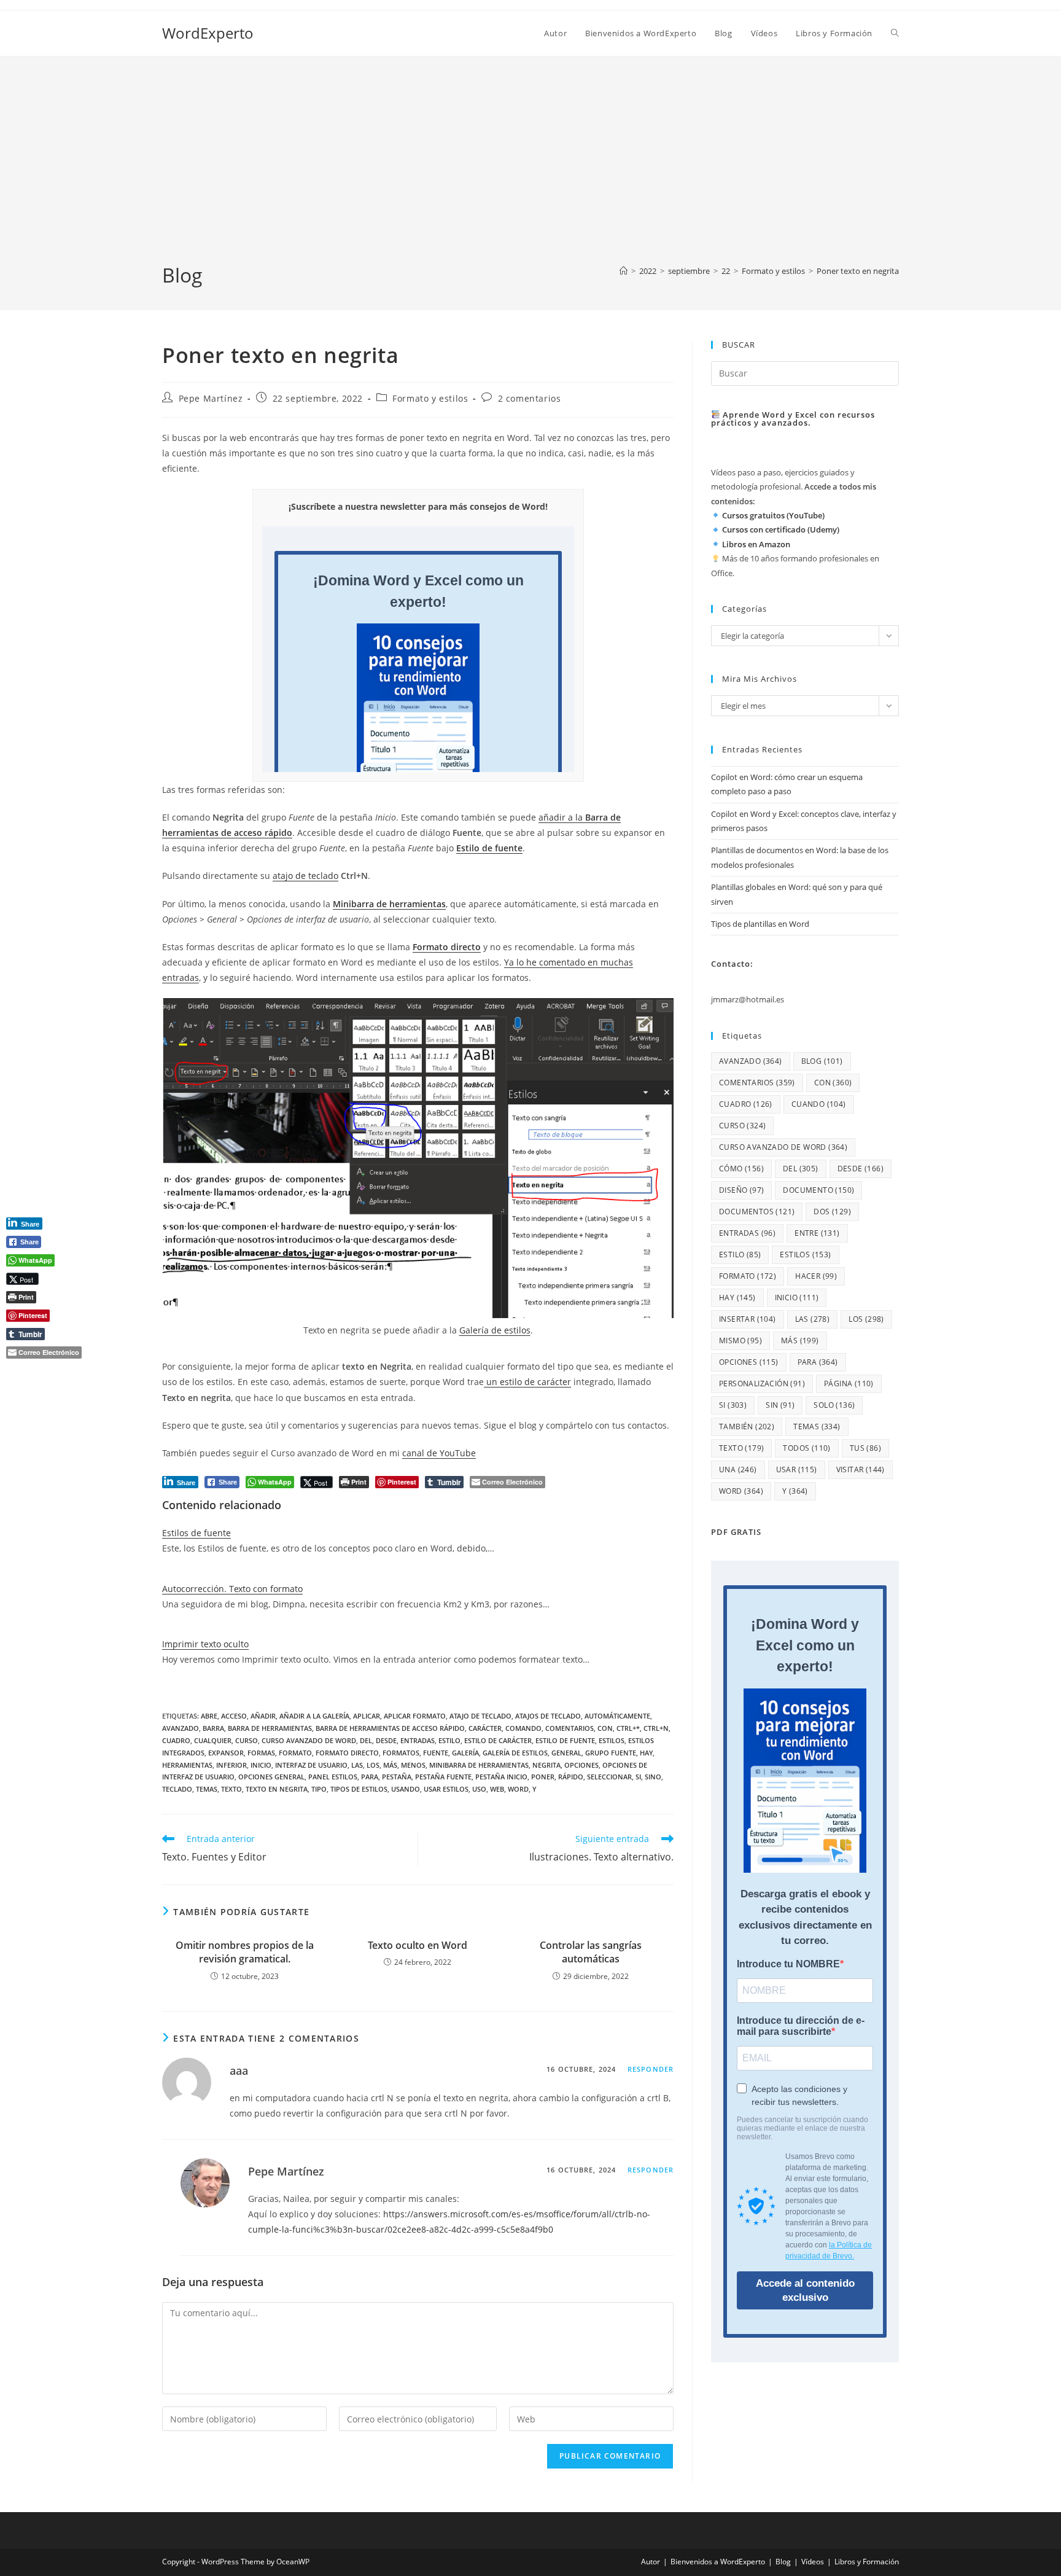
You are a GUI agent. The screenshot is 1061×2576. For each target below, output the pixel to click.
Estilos (612, 1740)
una (738, 1469)
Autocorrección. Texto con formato (232, 1589)
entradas (418, 1740)
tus (865, 1448)
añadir (263, 1716)
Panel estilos (333, 1777)
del (366, 1740)
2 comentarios (530, 398)
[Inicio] (624, 271)
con (605, 1728)
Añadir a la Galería (314, 1716)
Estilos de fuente (196, 1533)
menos (413, 1765)
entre (817, 1233)
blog (822, 1061)
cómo (741, 1169)
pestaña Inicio (501, 1777)
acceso (234, 1716)
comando (523, 1728)
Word (518, 1789)
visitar (861, 1469)
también (747, 1427)
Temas (207, 1789)
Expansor (226, 1753)
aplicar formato (415, 1716)
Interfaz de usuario (311, 1765)
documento (818, 1190)
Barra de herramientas (270, 1728)
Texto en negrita (277, 1789)
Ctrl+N (656, 1728)
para (370, 1777)
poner (543, 1777)
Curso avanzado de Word (309, 1740)
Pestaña (397, 1777)
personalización (762, 1384)
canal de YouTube (439, 1453)
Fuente (436, 1753)
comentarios (569, 1728)
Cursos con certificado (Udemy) (781, 529)
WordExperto (208, 33)
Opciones (581, 1765)
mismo (740, 1341)
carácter (485, 1728)
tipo (319, 1789)
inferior (231, 1765)
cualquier (213, 1740)
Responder (651, 2069)
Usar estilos (446, 1789)
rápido (571, 1777)
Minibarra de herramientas (389, 904)
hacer (816, 1276)
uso (479, 1789)
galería (465, 1753)
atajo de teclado (305, 876)
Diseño (741, 1190)
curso (247, 1740)
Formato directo (447, 947)
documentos (757, 1212)
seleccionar (609, 1777)
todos (806, 1448)
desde (386, 1740)
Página (849, 1384)
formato (295, 1753)
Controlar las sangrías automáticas (591, 1952)
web (497, 1789)
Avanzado (181, 1728)
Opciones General (271, 1777)
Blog (783, 2562)
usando (406, 1789)
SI (638, 1777)
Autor (651, 2562)
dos (832, 1212)
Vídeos (813, 2562)
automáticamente (617, 1716)
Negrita (546, 1765)
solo (834, 1405)
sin (780, 1405)
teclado (177, 1789)
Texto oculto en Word (418, 1945)
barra (213, 1728)
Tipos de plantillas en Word (760, 924)
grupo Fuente (611, 1753)
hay (646, 1753)
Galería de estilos (495, 1330)
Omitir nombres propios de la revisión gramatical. (245, 1952)
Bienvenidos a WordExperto (718, 2562)
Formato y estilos (430, 398)
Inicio (261, 1765)
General (566, 1753)
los (373, 1765)
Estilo (449, 1740)
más (390, 1765)
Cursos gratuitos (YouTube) (773, 515)
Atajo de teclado (480, 1716)
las (357, 1765)
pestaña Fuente (443, 1777)
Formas (261, 1753)
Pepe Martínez (211, 398)
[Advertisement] (530, 170)
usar (797, 1469)
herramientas (187, 1765)
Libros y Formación (867, 2562)
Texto (231, 1789)
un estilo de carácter (527, 1382)
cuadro (176, 1740)
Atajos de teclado (548, 1716)
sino (653, 1777)
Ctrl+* (628, 1728)
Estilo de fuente (565, 1740)
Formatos (401, 1753)
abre (209, 1716)
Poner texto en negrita (858, 271)
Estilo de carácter (498, 1740)
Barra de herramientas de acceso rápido (390, 1728)
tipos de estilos (359, 1789)
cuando (819, 1104)
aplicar (367, 1716)
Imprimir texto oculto (205, 1644)
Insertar (748, 1319)
